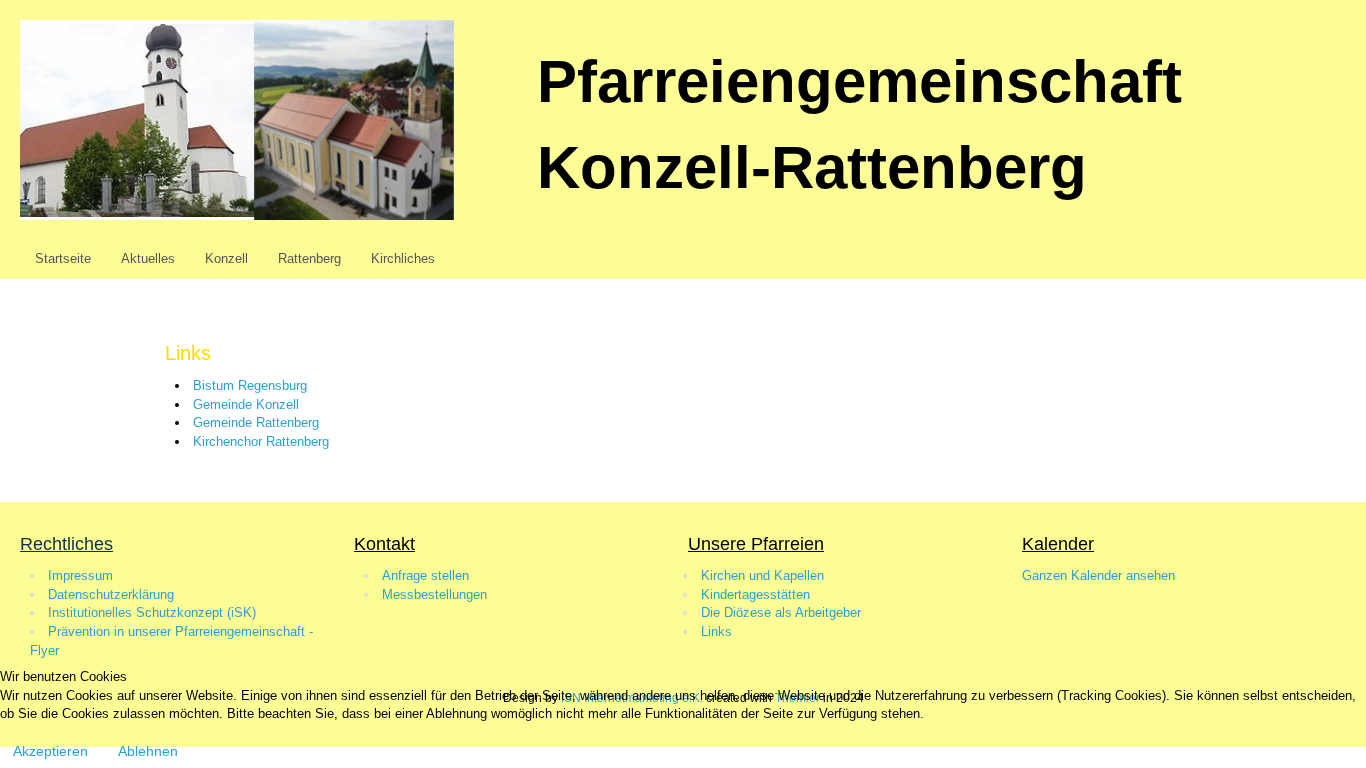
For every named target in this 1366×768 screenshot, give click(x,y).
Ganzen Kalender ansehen (1098, 575)
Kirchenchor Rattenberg (261, 441)
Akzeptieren (50, 751)
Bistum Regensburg (250, 385)
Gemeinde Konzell (246, 404)
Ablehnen (148, 751)
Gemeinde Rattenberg (256, 422)
